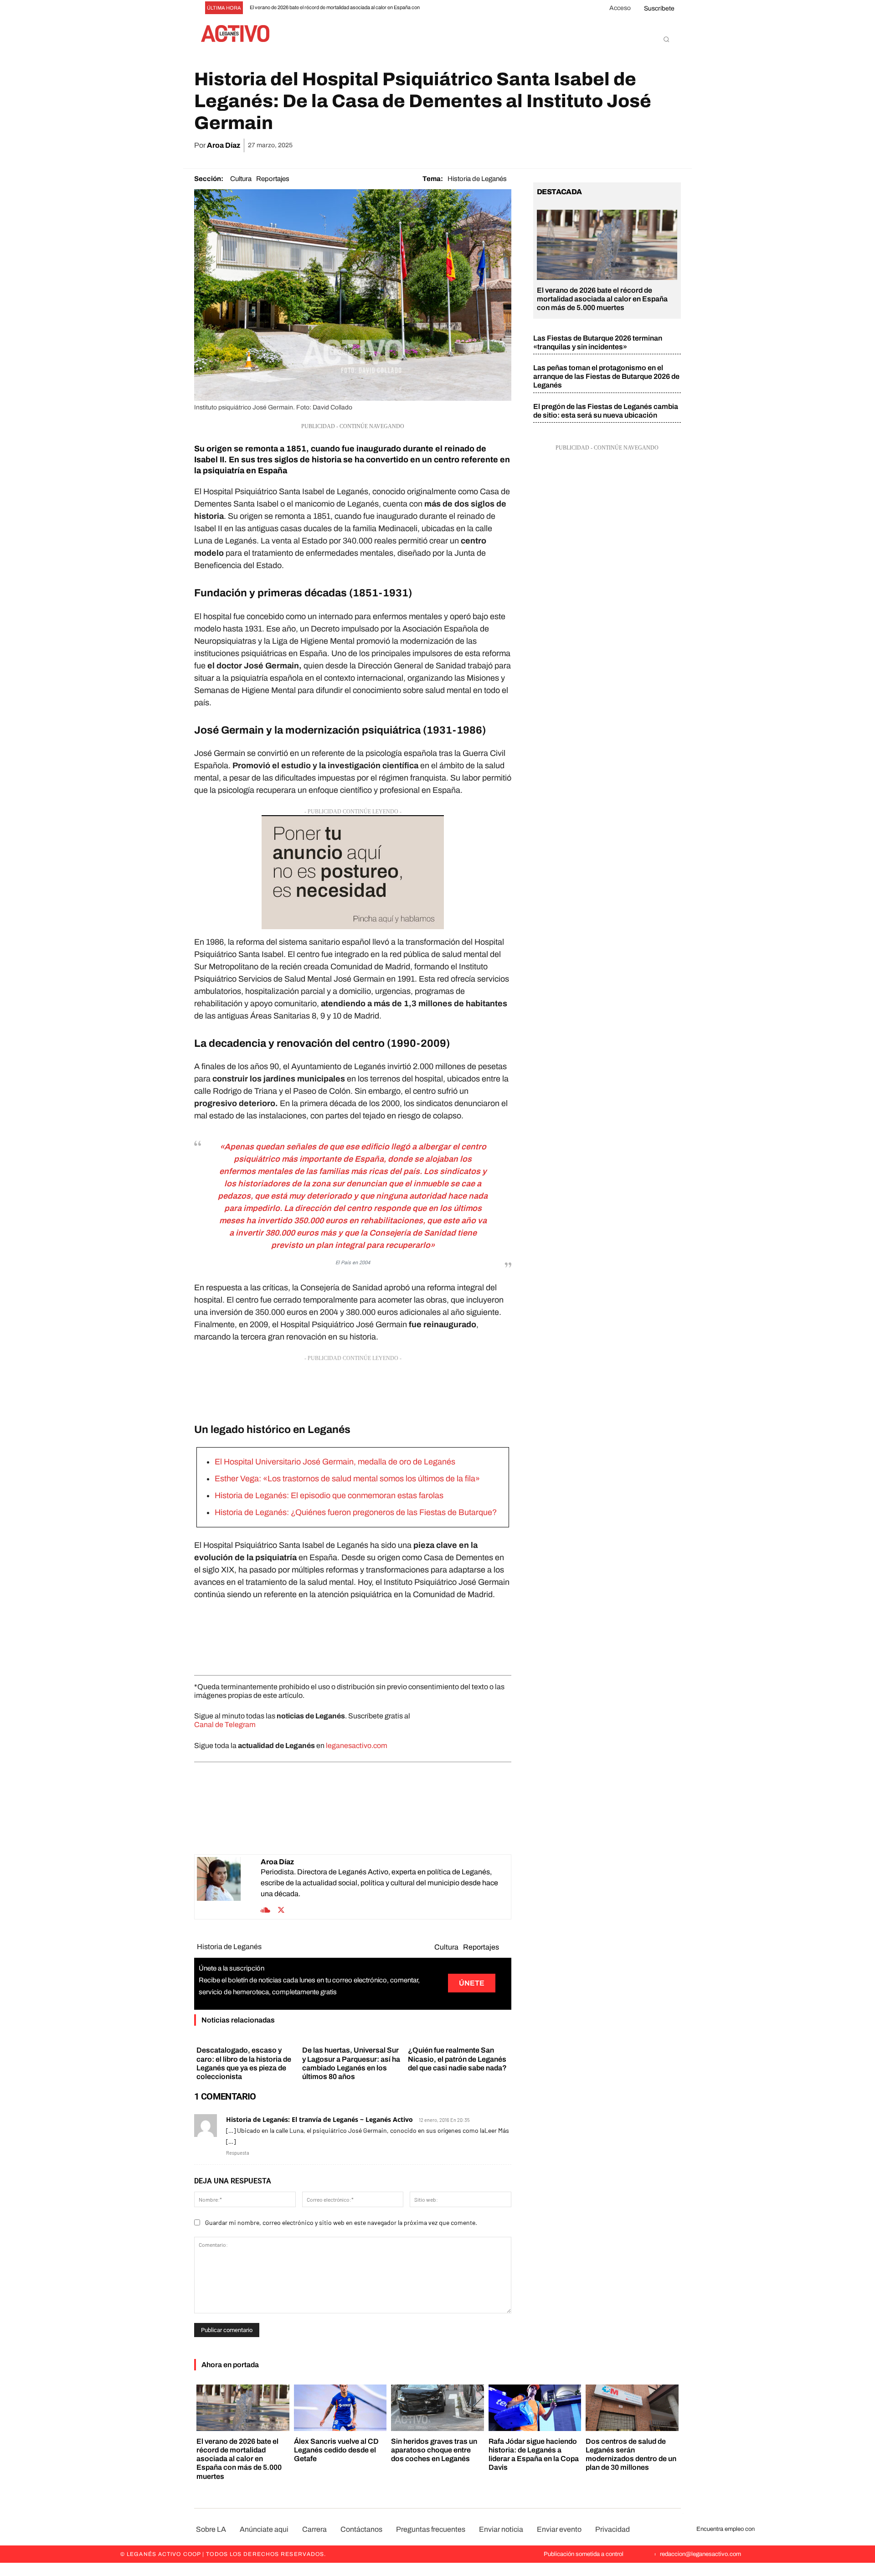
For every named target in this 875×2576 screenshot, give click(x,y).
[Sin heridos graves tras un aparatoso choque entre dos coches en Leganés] (437, 2408)
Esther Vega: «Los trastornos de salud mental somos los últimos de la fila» (347, 1479)
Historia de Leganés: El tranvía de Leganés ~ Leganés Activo (319, 2119)
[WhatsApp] (608, 145)
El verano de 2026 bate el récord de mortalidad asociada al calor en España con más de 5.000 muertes (602, 299)
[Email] (629, 145)
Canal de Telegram (225, 1725)
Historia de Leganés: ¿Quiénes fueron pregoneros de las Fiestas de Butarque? (356, 1512)
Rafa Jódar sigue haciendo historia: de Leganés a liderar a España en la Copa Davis (534, 2454)
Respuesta (238, 2153)
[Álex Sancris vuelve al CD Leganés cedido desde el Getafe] (340, 2408)
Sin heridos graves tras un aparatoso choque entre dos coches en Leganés (434, 2450)
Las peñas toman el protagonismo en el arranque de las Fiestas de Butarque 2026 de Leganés (606, 376)
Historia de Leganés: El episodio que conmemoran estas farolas (329, 1495)
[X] (587, 145)
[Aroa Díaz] (229, 1887)
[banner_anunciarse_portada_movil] (353, 872)
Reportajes (273, 179)
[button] (666, 39)
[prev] (436, 8)
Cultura (241, 179)
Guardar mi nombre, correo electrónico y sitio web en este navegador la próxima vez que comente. (341, 2222)
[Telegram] (650, 145)
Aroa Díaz (224, 145)
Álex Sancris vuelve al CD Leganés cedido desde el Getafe (336, 2450)
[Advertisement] (353, 1386)
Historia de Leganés (477, 179)
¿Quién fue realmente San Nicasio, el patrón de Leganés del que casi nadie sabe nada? (457, 2059)
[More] (671, 145)
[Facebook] (566, 145)
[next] (450, 8)
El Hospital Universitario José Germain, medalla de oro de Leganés (335, 1462)
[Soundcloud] (265, 1909)
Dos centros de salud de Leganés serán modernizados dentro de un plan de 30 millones (631, 2454)
